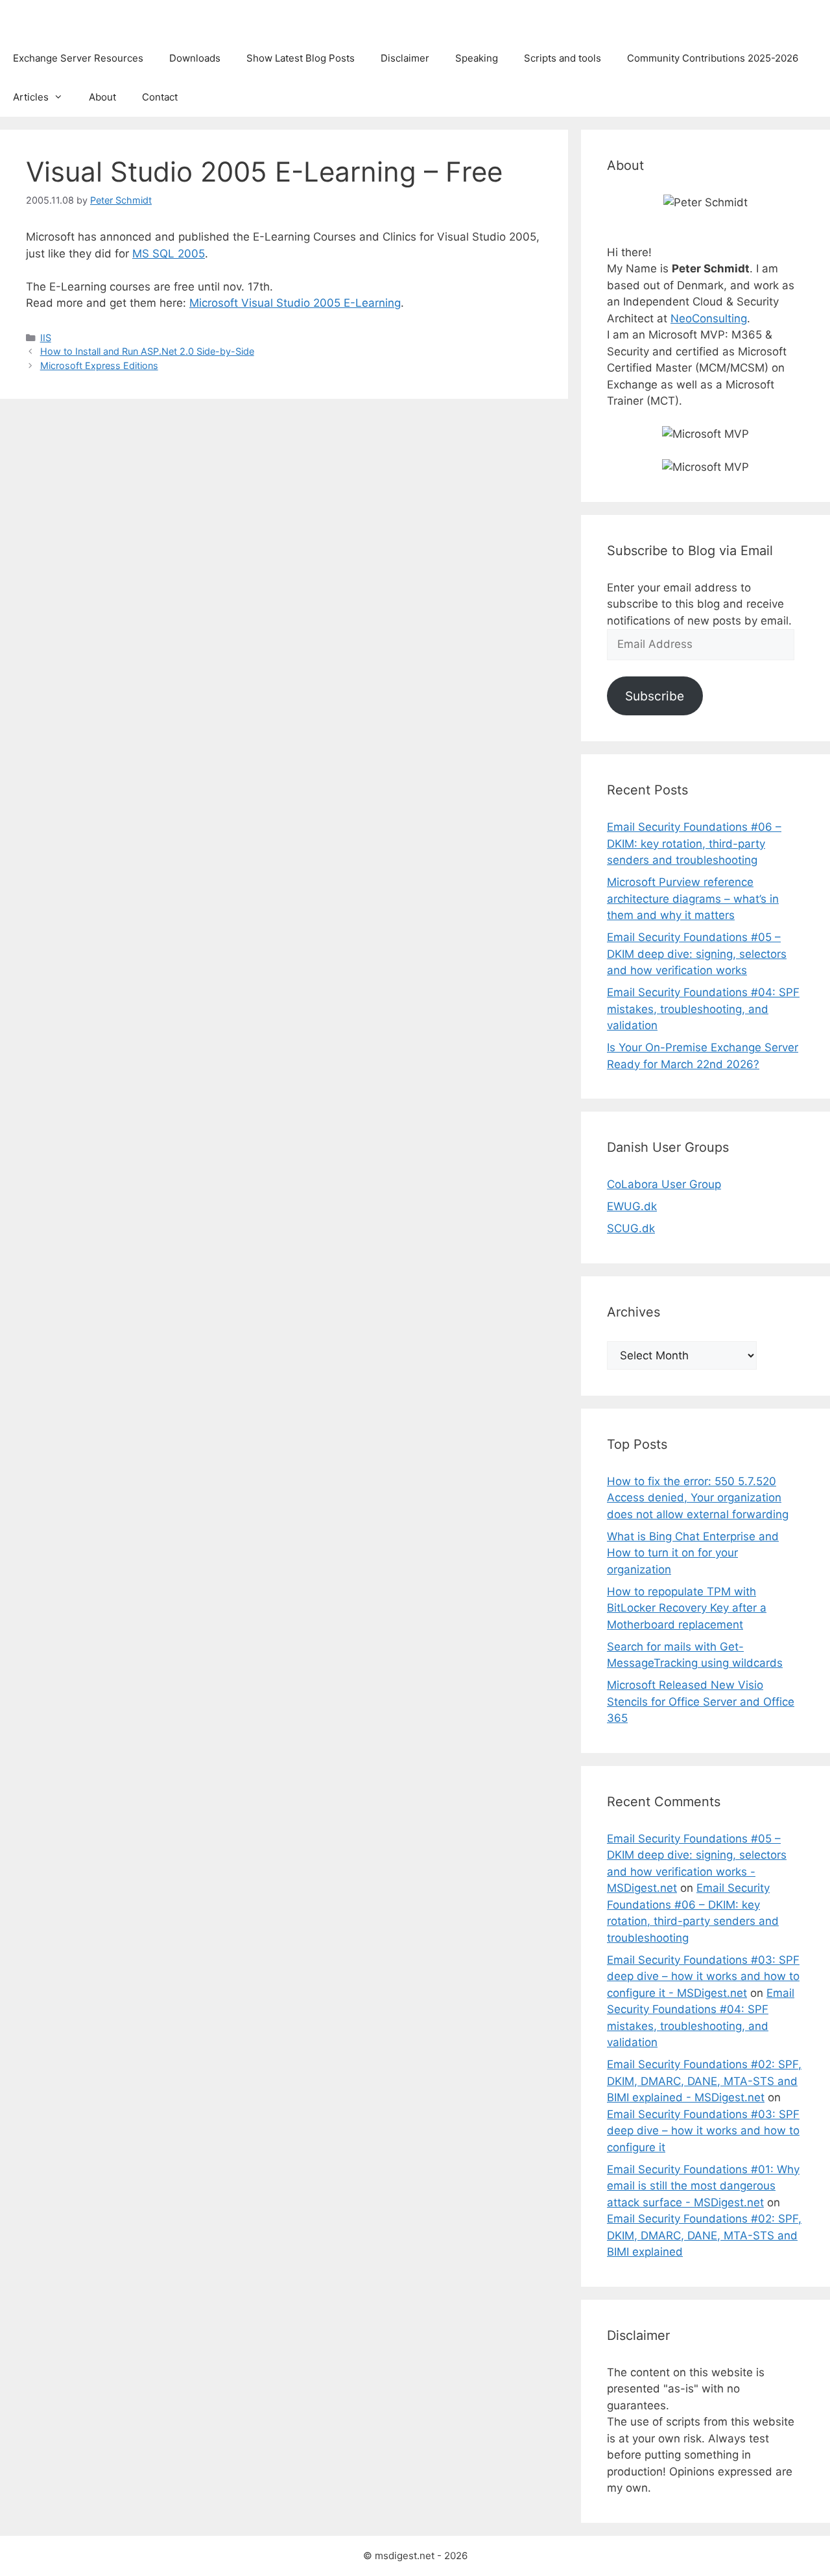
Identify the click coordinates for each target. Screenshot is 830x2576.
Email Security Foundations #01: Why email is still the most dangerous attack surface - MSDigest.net (703, 2186)
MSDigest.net (61, 19)
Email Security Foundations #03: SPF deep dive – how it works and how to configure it (703, 2131)
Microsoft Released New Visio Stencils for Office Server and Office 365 (701, 1701)
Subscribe (655, 696)
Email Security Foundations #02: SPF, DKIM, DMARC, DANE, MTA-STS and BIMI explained (704, 2235)
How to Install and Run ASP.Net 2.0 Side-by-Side (147, 351)
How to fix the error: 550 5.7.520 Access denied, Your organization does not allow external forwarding (698, 1498)
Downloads (195, 58)
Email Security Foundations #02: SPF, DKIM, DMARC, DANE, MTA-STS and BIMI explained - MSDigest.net (704, 2081)
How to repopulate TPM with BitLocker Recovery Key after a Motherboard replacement (687, 1608)
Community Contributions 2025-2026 (713, 58)
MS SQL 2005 (169, 254)
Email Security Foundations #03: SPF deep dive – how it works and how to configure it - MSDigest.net (703, 1976)
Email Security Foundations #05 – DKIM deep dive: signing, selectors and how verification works (697, 954)
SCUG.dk (631, 1228)
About (102, 97)
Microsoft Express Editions (99, 365)
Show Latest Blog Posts (301, 58)
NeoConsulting (709, 318)
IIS (46, 338)
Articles (31, 97)
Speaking (477, 58)
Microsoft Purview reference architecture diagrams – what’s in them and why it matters (693, 899)
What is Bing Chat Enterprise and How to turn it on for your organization (693, 1553)
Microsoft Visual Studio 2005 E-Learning (295, 303)
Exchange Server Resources (78, 58)
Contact (160, 97)
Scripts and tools (563, 58)
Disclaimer (405, 58)
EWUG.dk (632, 1206)
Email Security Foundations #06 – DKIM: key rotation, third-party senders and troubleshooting (694, 843)
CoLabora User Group (664, 1184)
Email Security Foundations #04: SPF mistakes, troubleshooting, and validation (703, 1009)
